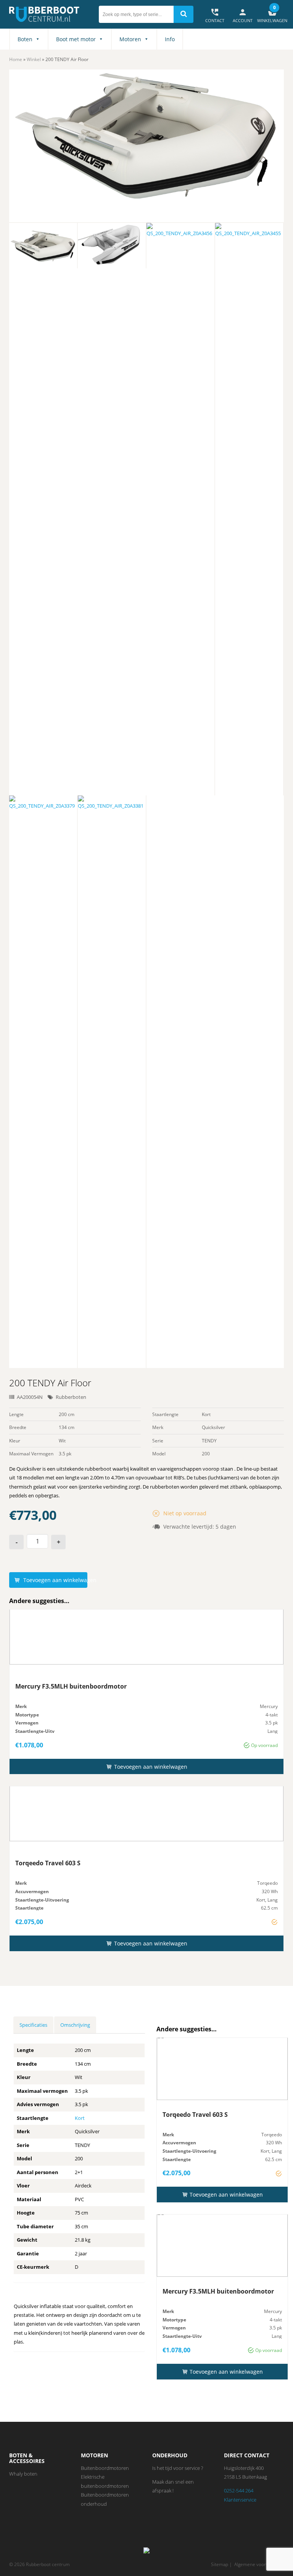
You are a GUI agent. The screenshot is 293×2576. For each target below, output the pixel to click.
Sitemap (220, 2564)
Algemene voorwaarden (259, 2564)
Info (170, 39)
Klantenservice (240, 2500)
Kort (80, 2118)
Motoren (130, 39)
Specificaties (33, 2025)
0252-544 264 (239, 2491)
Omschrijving (75, 2025)
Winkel (34, 59)
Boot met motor (76, 39)
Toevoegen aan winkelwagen (55, 1580)
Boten (25, 39)
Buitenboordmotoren (105, 2468)
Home (16, 59)
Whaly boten (23, 2474)
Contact (215, 15)
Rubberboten (71, 1397)
